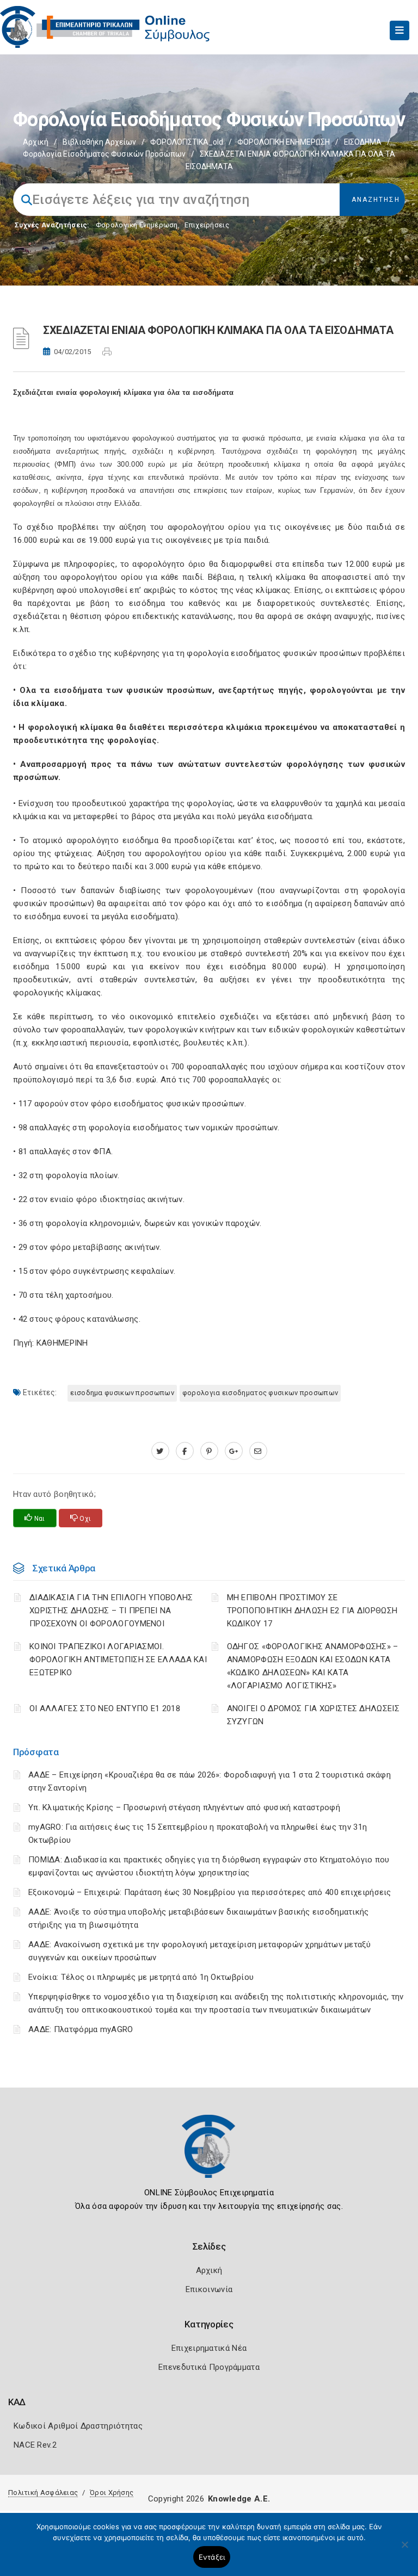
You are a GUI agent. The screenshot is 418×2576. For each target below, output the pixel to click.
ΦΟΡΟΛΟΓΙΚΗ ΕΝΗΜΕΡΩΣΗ (284, 142)
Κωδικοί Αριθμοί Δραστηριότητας (78, 2426)
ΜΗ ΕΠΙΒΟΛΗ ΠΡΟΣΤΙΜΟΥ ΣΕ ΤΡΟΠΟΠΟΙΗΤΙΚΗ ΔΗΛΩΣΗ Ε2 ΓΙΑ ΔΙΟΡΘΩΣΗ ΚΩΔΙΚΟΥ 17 (312, 1611)
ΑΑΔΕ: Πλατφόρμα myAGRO (81, 2029)
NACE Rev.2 (35, 2445)
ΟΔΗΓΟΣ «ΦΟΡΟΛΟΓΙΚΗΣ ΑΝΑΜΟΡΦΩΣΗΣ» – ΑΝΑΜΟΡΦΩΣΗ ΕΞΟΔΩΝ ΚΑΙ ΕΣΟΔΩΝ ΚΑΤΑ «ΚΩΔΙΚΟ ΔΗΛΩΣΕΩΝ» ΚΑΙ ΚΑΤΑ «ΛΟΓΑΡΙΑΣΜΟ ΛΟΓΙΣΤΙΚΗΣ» (313, 1666)
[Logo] (209, 2154)
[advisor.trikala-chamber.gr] (258, 1451)
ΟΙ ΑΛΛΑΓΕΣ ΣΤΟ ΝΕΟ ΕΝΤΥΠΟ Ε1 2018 (105, 1708)
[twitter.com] (160, 1451)
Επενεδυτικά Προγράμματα (209, 2367)
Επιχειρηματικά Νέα (209, 2348)
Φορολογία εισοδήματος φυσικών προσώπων (104, 154)
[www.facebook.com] (185, 1451)
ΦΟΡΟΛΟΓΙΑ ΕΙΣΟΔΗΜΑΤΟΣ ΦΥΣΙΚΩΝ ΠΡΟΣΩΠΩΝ (260, 1393)
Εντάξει (212, 2557)
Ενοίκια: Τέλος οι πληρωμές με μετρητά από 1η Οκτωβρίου (141, 1977)
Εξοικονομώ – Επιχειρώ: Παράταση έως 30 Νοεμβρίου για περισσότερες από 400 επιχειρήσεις (210, 1892)
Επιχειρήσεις (207, 225)
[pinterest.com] (209, 1451)
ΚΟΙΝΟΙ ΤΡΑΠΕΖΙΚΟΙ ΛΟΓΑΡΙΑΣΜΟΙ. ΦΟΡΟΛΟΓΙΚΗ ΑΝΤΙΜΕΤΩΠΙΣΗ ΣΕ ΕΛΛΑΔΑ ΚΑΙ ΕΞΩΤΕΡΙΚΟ (118, 1659)
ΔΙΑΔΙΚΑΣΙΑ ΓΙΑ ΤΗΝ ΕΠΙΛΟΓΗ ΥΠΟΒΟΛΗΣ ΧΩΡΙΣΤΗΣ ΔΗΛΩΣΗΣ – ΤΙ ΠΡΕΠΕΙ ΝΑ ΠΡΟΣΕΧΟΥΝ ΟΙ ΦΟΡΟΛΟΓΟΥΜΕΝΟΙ (111, 1611)
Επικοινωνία (209, 2289)
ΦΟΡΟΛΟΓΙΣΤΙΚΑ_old (187, 142)
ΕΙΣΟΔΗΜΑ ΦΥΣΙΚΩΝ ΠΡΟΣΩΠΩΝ (122, 1393)
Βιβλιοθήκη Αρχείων (99, 142)
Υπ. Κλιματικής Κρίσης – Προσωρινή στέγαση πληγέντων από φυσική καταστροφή (184, 1807)
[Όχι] (404, 2550)
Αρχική (36, 142)
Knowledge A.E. (239, 2499)
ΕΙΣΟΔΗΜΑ (363, 142)
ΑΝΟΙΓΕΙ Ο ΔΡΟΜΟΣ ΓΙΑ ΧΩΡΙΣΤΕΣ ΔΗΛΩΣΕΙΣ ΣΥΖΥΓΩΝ (313, 1715)
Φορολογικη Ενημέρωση (137, 225)
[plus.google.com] (234, 1451)
